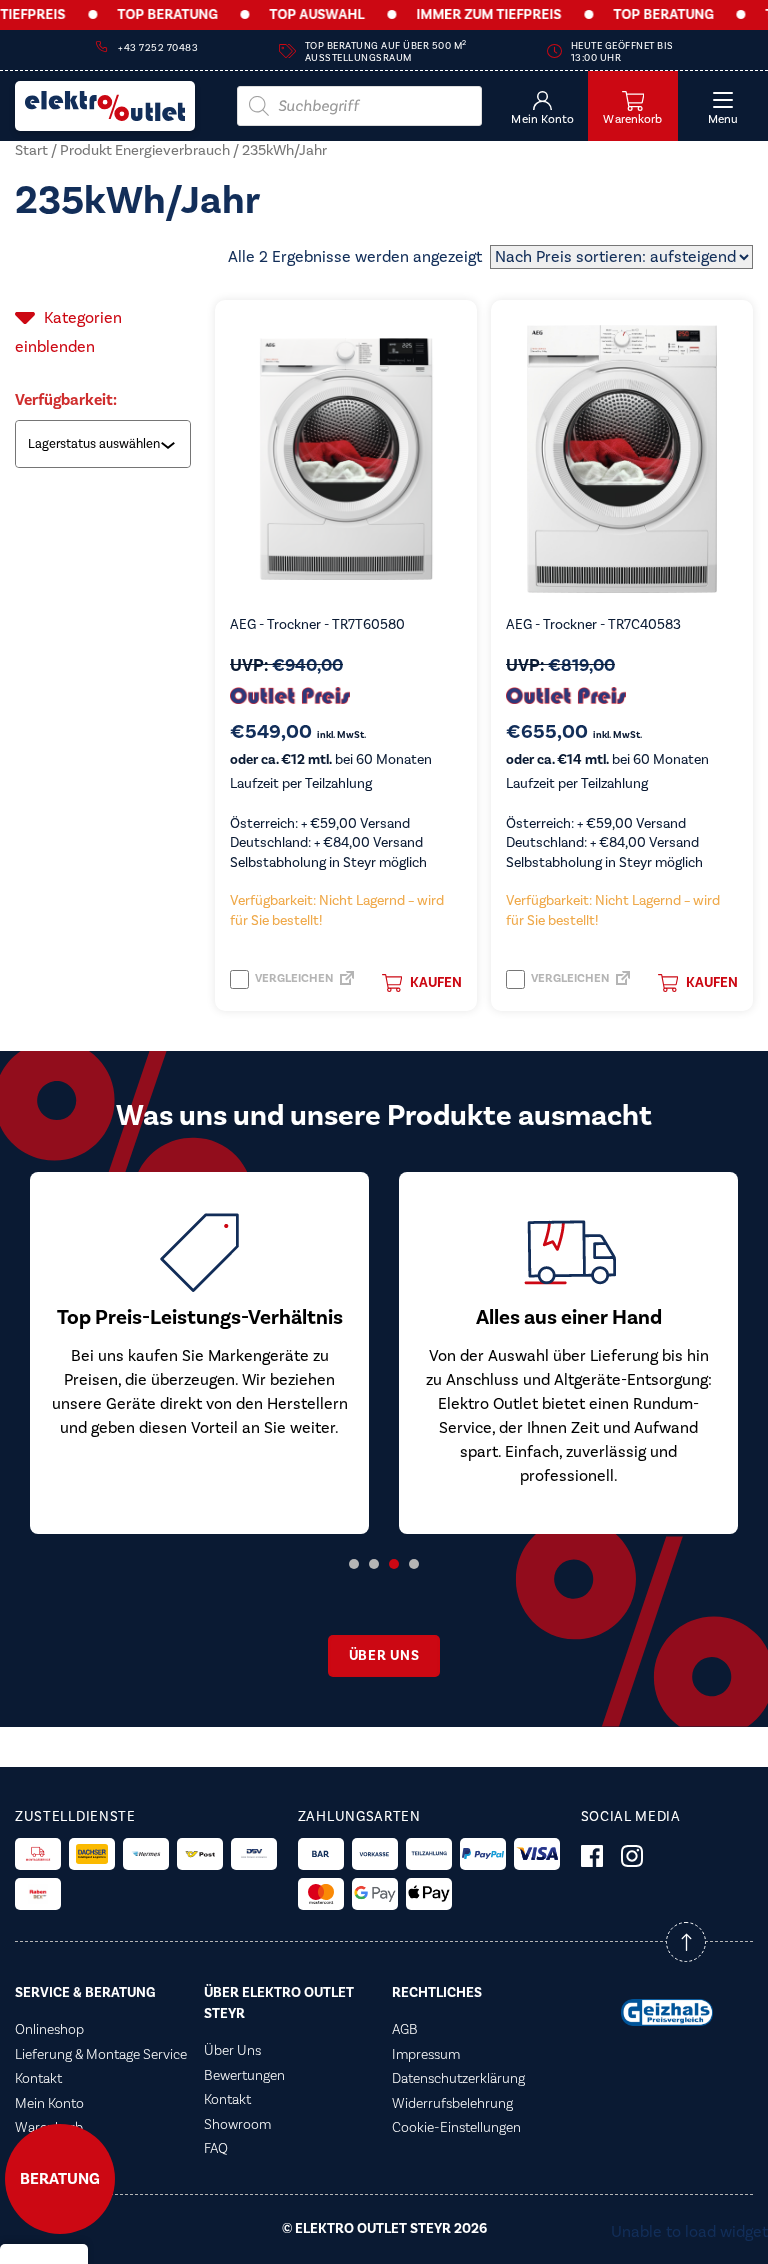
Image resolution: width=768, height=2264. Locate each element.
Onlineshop (49, 2030)
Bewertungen (244, 2076)
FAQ (216, 2149)
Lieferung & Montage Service (101, 2055)
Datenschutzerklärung (458, 2079)
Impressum (426, 2055)
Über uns (384, 1656)
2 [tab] (374, 1564)
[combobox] (105, 444)
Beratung (60, 2179)
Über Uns (232, 2051)
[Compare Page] (347, 984)
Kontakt (38, 2079)
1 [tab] (354, 1564)
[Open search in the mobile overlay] (359, 106)
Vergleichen (293, 978)
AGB (405, 2030)
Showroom (237, 2125)
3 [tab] (394, 1564)
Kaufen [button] (436, 983)
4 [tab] (414, 1564)
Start (31, 150)
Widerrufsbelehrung (452, 2104)
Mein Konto (49, 2104)
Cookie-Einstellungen (456, 2128)
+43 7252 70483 (158, 48)
